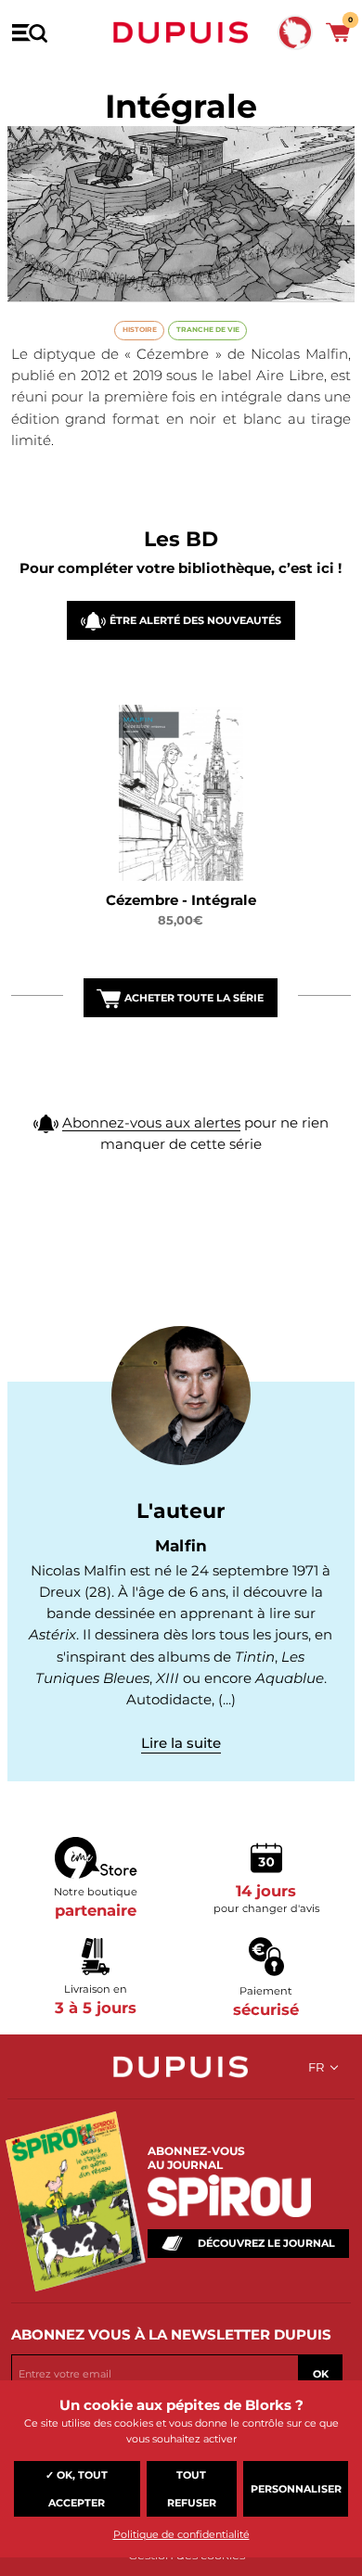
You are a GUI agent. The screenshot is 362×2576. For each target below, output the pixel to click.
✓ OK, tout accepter (77, 2489)
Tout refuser (192, 2489)
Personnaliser (296, 2489)
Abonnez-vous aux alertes (151, 1122)
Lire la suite (181, 1743)
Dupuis (181, 32)
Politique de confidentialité (181, 2534)
